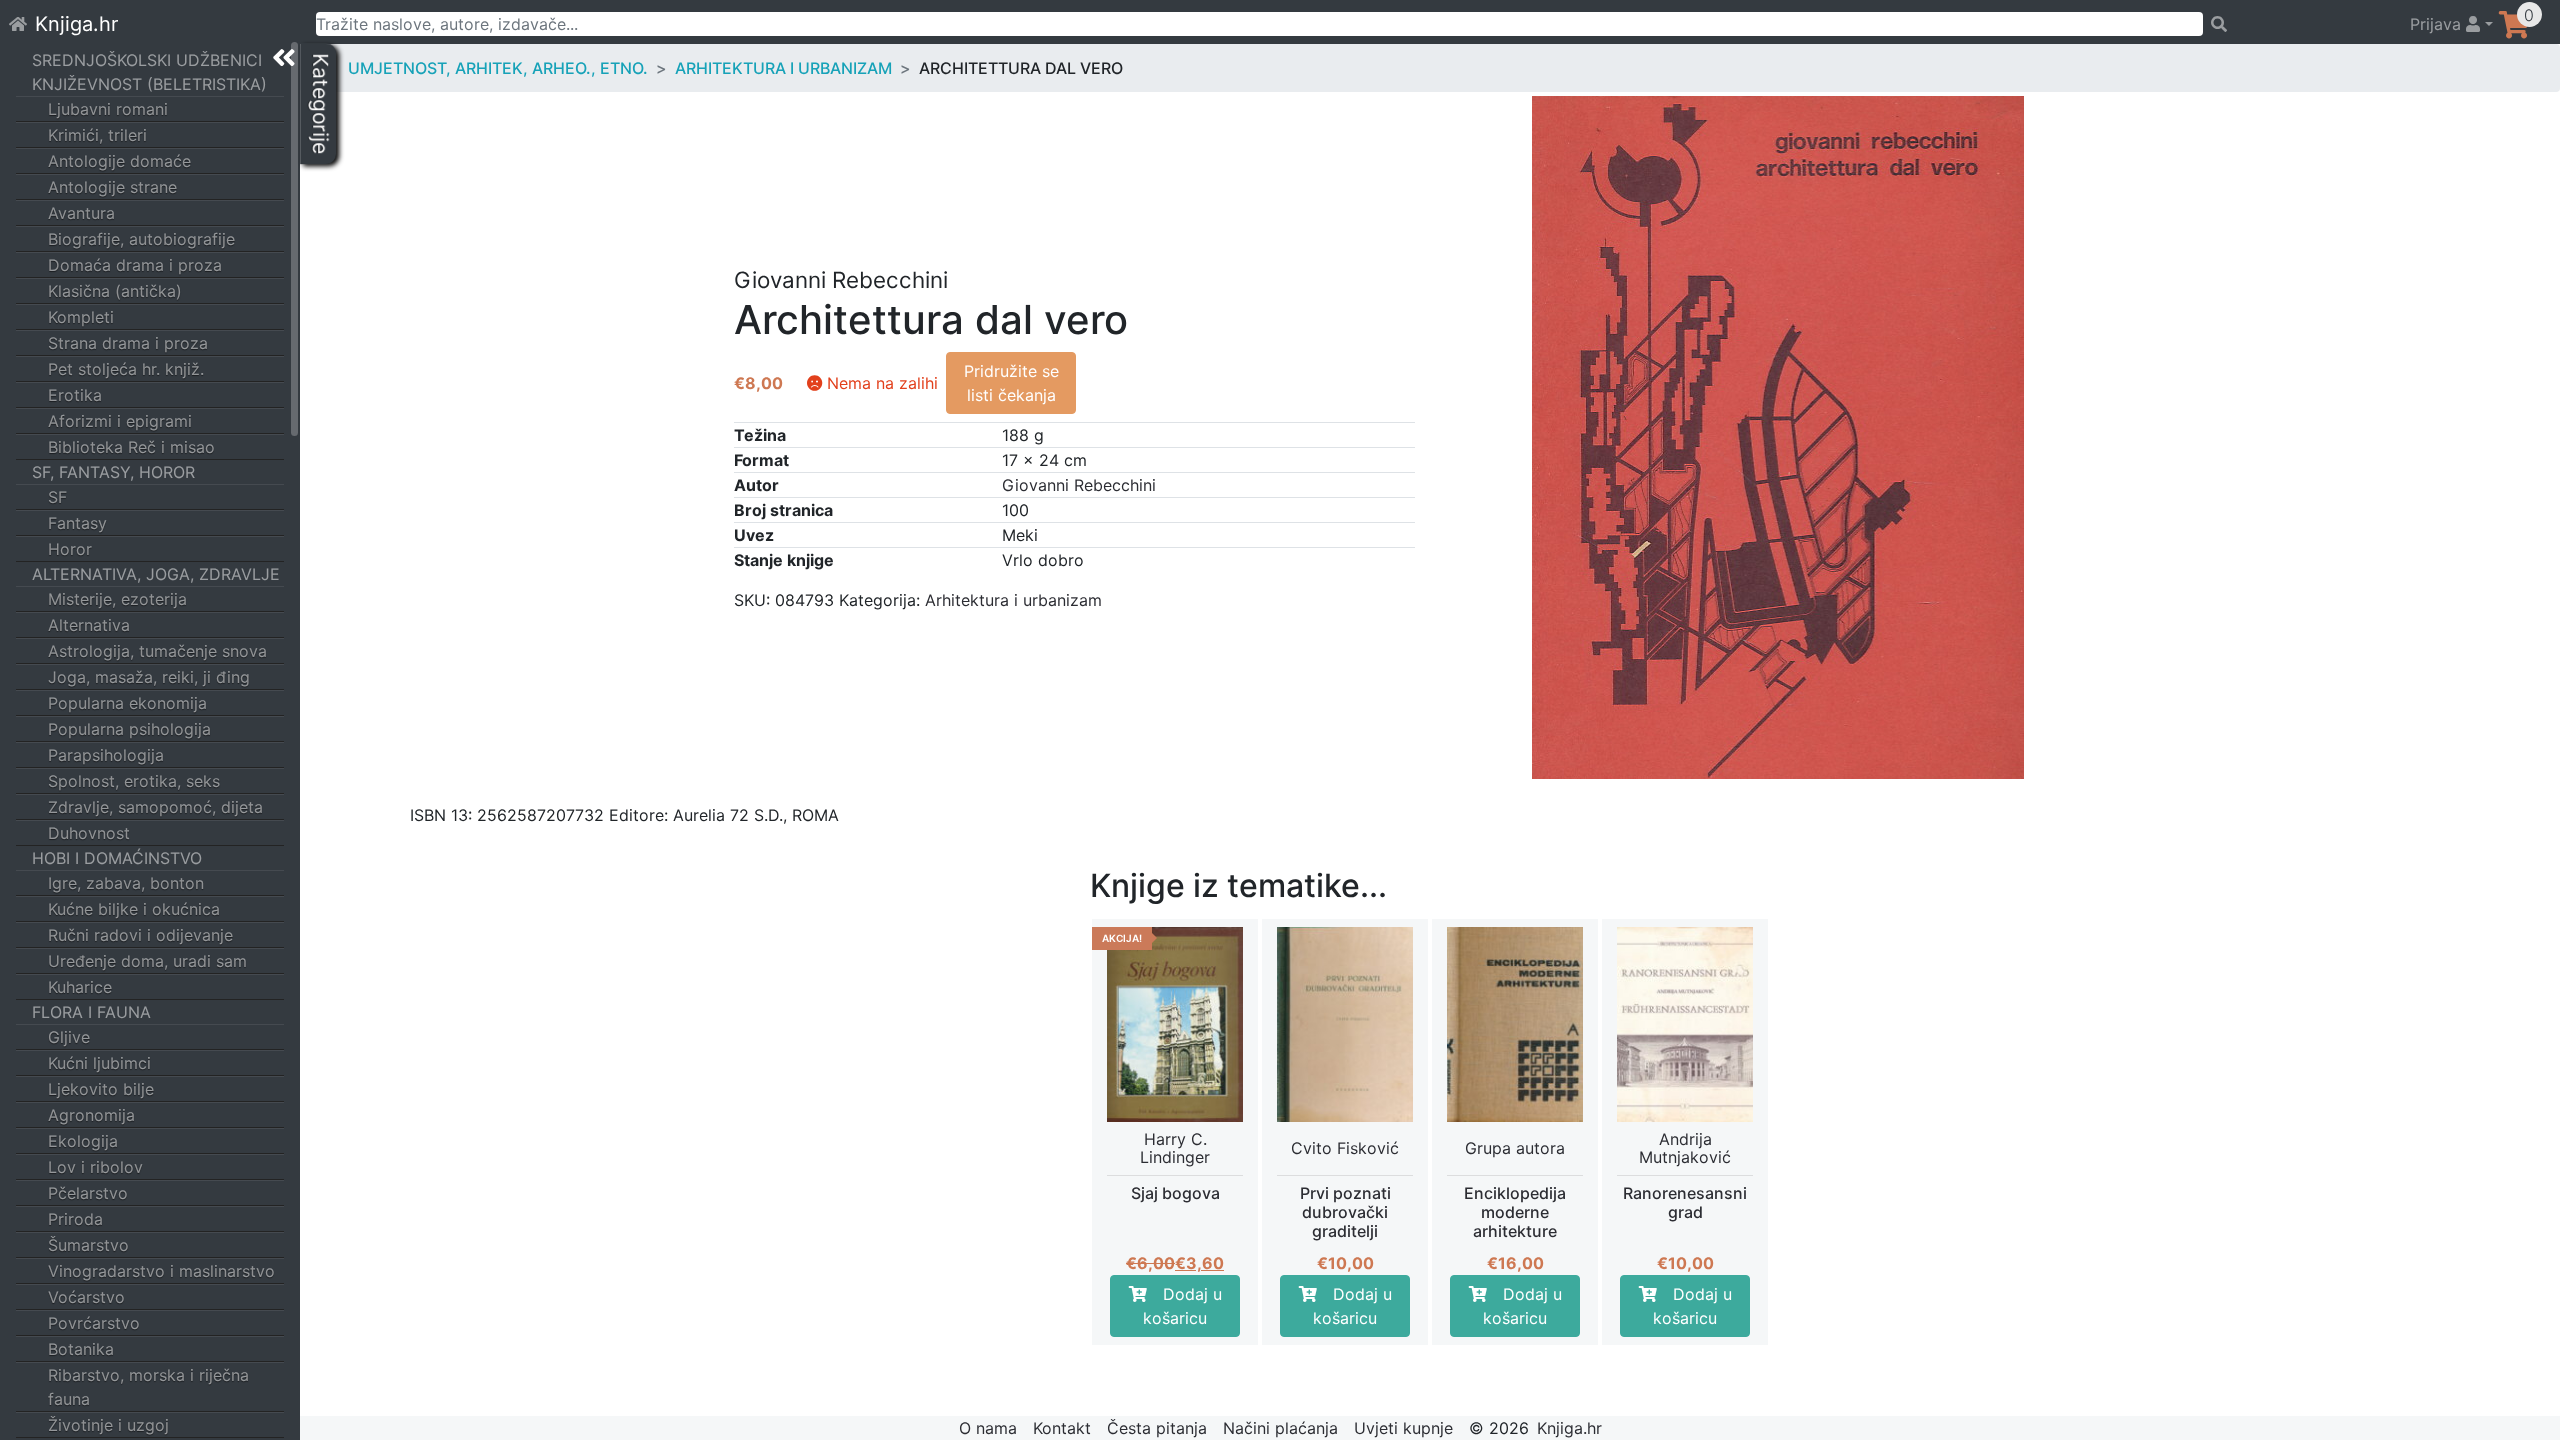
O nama (988, 1428)
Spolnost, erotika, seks (134, 781)
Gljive (69, 1037)
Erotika (75, 395)
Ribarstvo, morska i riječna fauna (148, 1387)
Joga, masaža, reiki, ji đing (149, 677)
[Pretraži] (2297, 24)
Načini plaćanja (1280, 1428)
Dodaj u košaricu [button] (1182, 1306)
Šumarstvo (88, 1245)
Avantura (81, 213)
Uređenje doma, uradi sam (147, 961)
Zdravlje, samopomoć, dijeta (155, 807)
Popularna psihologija (129, 729)
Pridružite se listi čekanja (1011, 383)
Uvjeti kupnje (1403, 1428)
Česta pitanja (1157, 1428)
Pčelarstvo (88, 1193)
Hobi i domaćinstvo (117, 858)
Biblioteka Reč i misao (131, 447)
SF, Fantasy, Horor (113, 472)
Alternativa (89, 625)
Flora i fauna (91, 1012)
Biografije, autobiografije (141, 239)
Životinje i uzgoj (108, 1425)
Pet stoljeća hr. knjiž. (126, 369)
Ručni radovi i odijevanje (140, 935)
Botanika (81, 1349)
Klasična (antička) (115, 291)
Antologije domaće (119, 161)
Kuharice (80, 987)
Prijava (2438, 24)
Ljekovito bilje (101, 1089)
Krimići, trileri (97, 135)
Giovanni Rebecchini (1079, 485)
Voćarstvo (86, 1297)
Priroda (75, 1219)
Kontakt (1062, 1428)
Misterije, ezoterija (117, 599)
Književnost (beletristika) (149, 84)
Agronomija (91, 1115)
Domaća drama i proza (135, 265)
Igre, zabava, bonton (126, 883)
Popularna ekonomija (127, 703)
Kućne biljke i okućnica (134, 909)
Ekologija (83, 1141)
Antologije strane (112, 187)
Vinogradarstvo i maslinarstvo (161, 1271)
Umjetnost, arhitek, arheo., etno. (498, 68)
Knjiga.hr (76, 24)
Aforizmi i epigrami (120, 421)
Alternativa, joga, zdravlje (156, 574)
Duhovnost (89, 833)
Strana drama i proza (128, 343)
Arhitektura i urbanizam (783, 68)
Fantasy (77, 523)
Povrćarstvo (94, 1323)
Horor (70, 549)
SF (57, 497)
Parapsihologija (106, 755)
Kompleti (81, 317)
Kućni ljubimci (99, 1063)
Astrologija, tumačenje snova (157, 651)
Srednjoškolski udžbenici (147, 60)
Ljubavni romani (108, 109)
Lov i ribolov (95, 1167)
